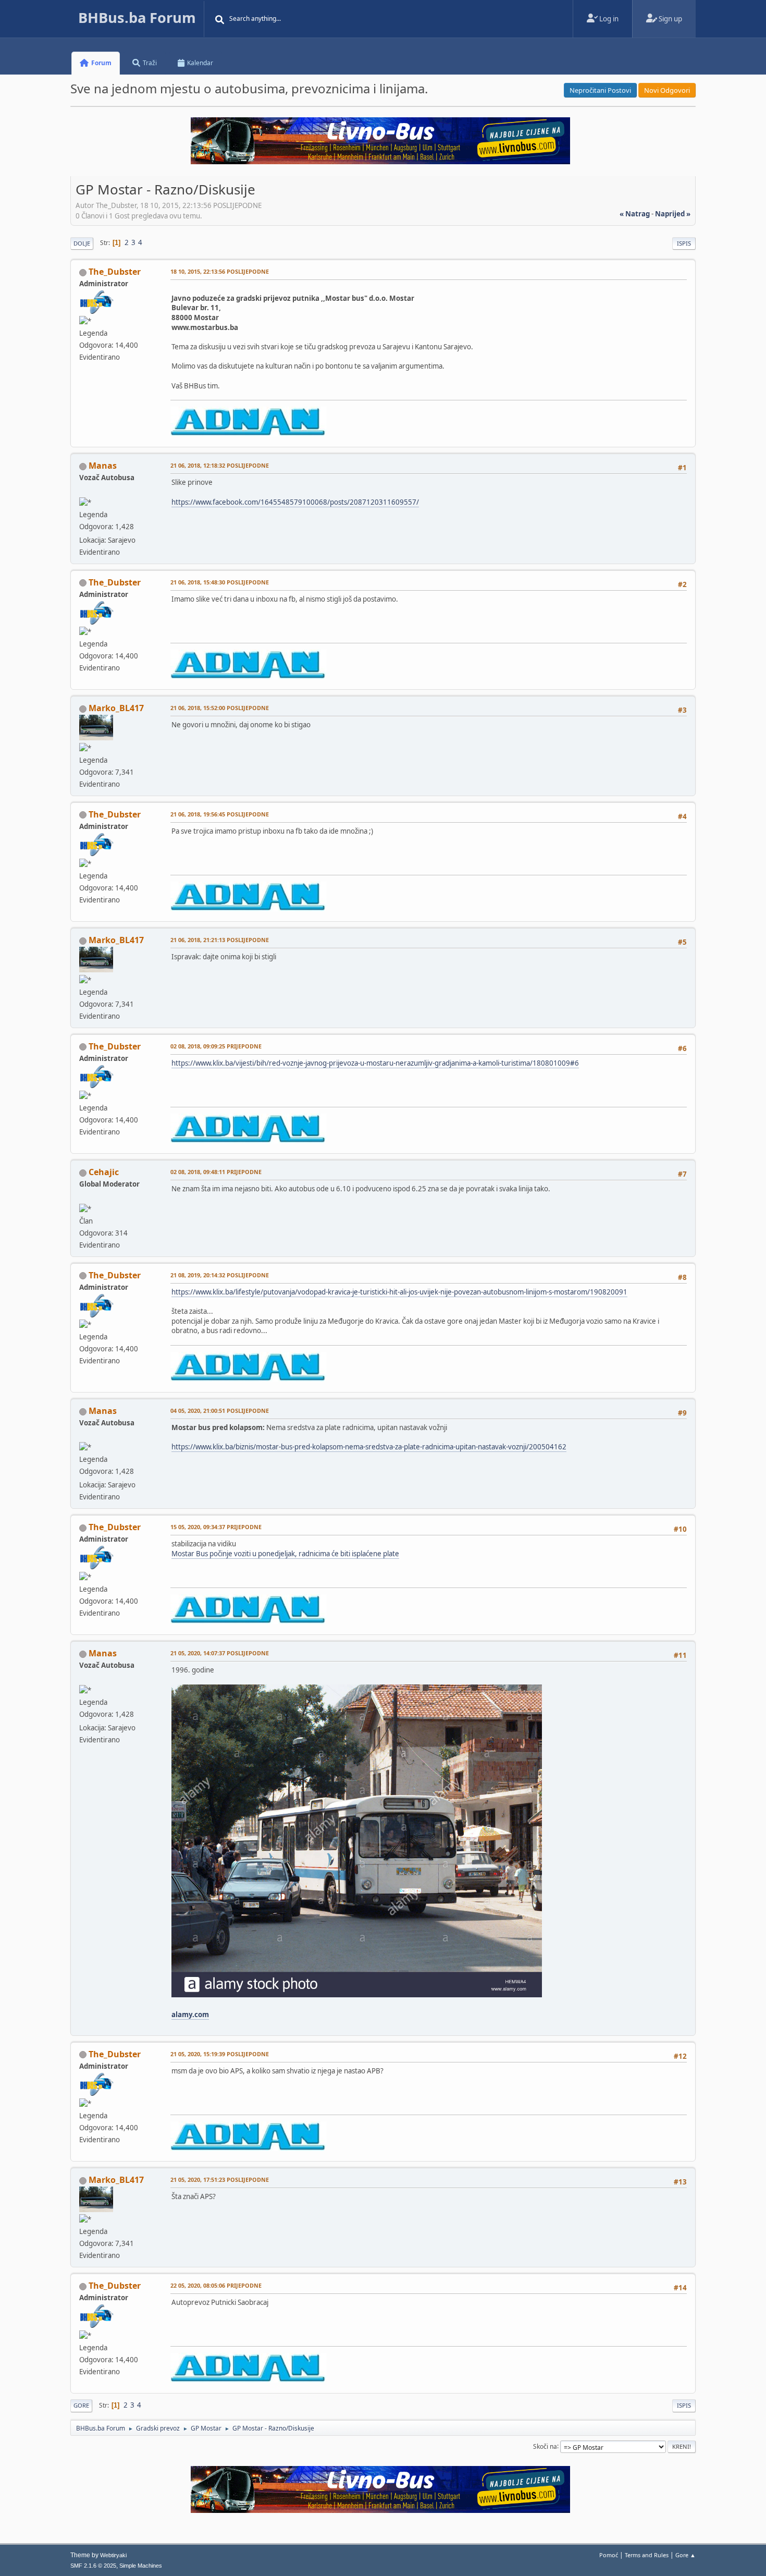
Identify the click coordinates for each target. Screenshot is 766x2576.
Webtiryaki (113, 2555)
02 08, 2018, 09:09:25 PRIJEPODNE (216, 1046)
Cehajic (104, 1172)
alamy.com (190, 2015)
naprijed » (673, 214)
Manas (103, 466)
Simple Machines (141, 2566)
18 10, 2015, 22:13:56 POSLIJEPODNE (220, 271)
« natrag (635, 214)
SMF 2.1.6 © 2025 (93, 2566)
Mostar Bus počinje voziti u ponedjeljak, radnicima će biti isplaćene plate (285, 1554)
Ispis (684, 243)
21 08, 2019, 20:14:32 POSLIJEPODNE (220, 1275)
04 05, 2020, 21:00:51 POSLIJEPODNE (220, 1411)
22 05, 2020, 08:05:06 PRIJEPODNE (216, 2285)
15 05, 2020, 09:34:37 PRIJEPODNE (216, 1527)
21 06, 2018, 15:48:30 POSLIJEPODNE (220, 582)
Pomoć (609, 2555)
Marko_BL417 (116, 708)
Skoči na (545, 2446)
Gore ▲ (685, 2555)
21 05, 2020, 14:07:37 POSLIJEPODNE (220, 1653)
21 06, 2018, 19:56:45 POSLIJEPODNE (220, 814)
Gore (81, 2405)
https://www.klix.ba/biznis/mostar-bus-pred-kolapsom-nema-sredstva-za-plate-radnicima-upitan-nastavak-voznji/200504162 (369, 1447)
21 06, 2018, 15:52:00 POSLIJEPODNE (220, 708)
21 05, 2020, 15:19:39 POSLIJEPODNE (220, 2054)
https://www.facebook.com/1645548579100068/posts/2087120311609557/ (295, 502)
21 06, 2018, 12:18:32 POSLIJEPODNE (220, 465)
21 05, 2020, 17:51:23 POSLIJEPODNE (220, 2180)
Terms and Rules (647, 2555)
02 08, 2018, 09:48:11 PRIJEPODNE (216, 1172)
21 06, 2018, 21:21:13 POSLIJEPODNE (220, 940)
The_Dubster (115, 272)
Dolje (82, 243)
